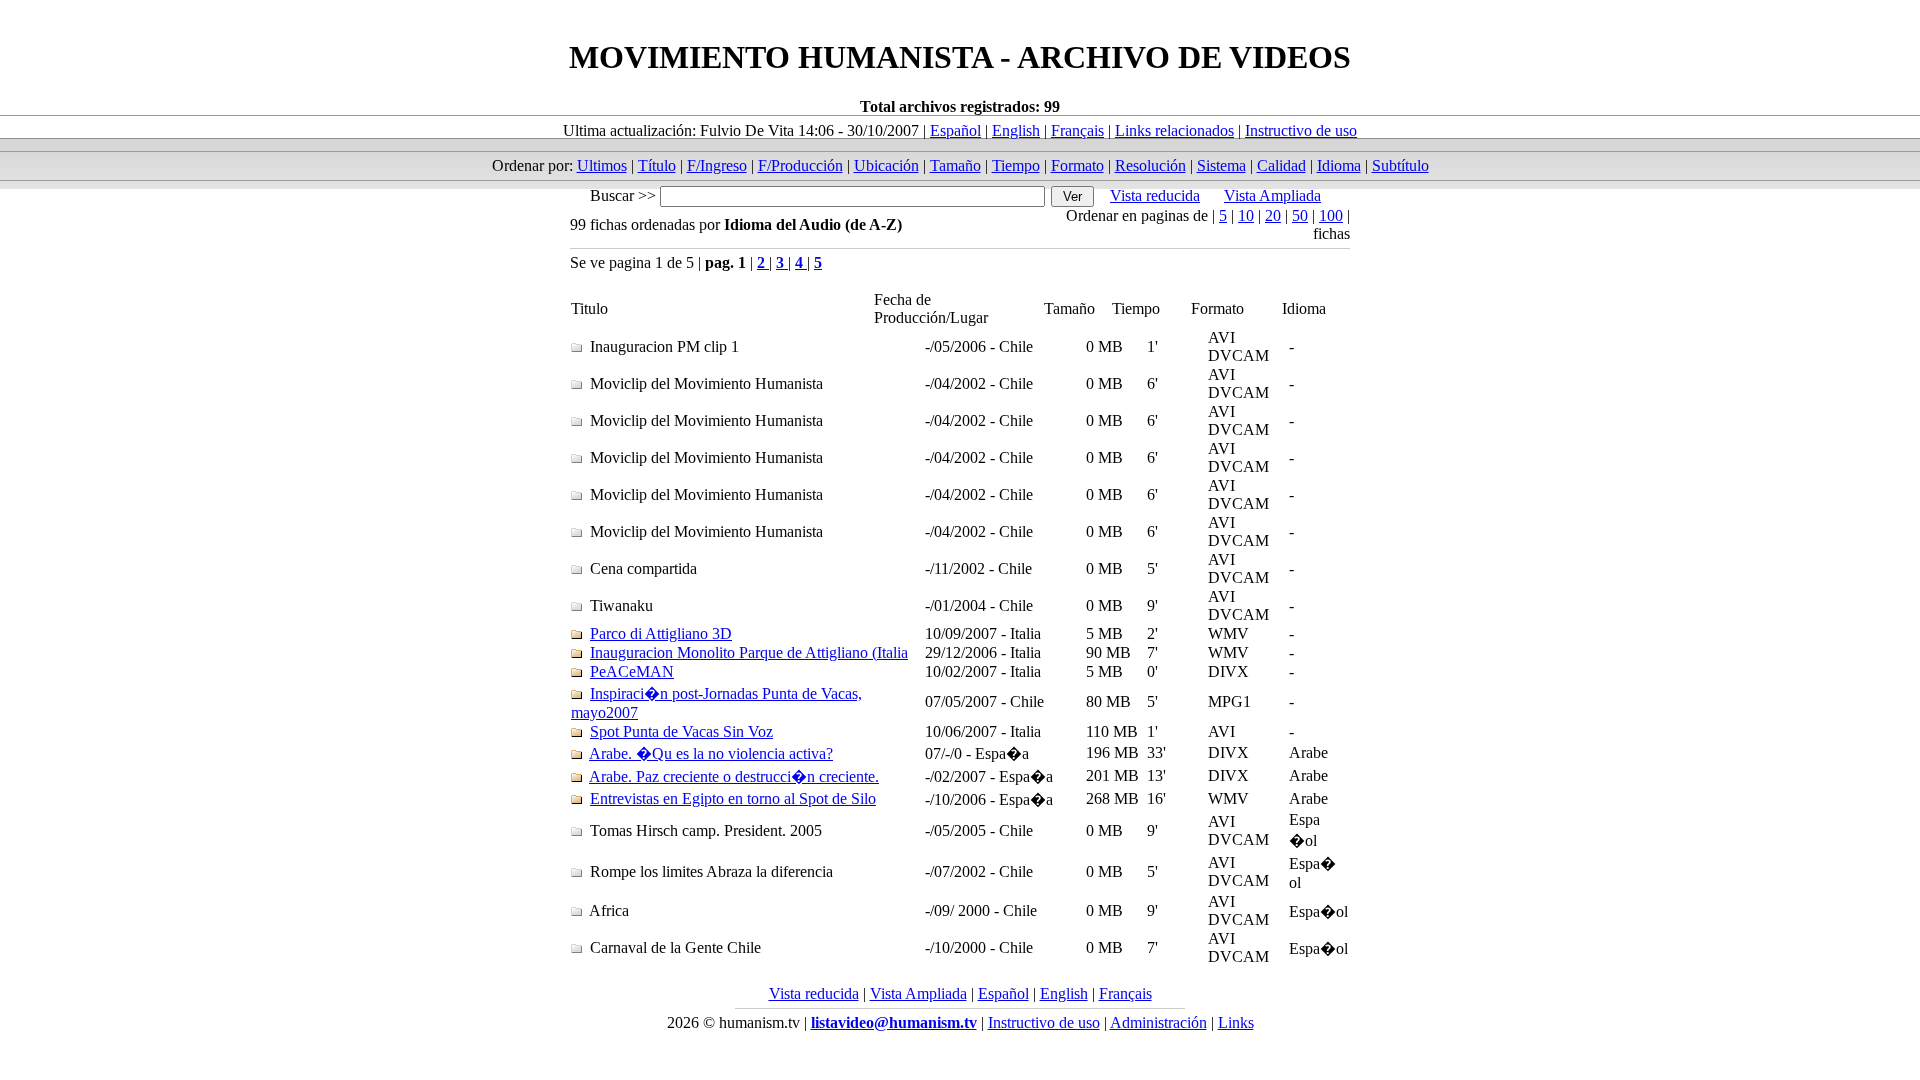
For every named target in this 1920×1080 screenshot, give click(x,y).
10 (1246, 215)
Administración (1158, 1022)
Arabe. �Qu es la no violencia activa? (711, 753)
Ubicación (886, 165)
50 (1300, 215)
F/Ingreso (717, 165)
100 (1331, 215)
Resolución (1150, 165)
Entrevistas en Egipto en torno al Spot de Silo (733, 798)
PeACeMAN (632, 671)
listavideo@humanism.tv (894, 1022)
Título (657, 165)
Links (1236, 1022)
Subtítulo (1400, 165)
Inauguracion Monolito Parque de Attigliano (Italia (749, 652)
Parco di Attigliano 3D (661, 633)
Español (955, 130)
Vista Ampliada (1272, 195)
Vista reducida (1155, 195)
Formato (1077, 165)
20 (1273, 215)
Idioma (1339, 165)
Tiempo (1016, 165)
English (1016, 130)
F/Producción (800, 165)
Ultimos (602, 165)
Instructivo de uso (1301, 130)
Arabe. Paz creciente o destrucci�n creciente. (734, 776)
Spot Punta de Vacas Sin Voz (681, 731)
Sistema (1221, 165)
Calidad (1281, 165)
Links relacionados (1174, 130)
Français (1077, 130)
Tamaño (955, 165)
